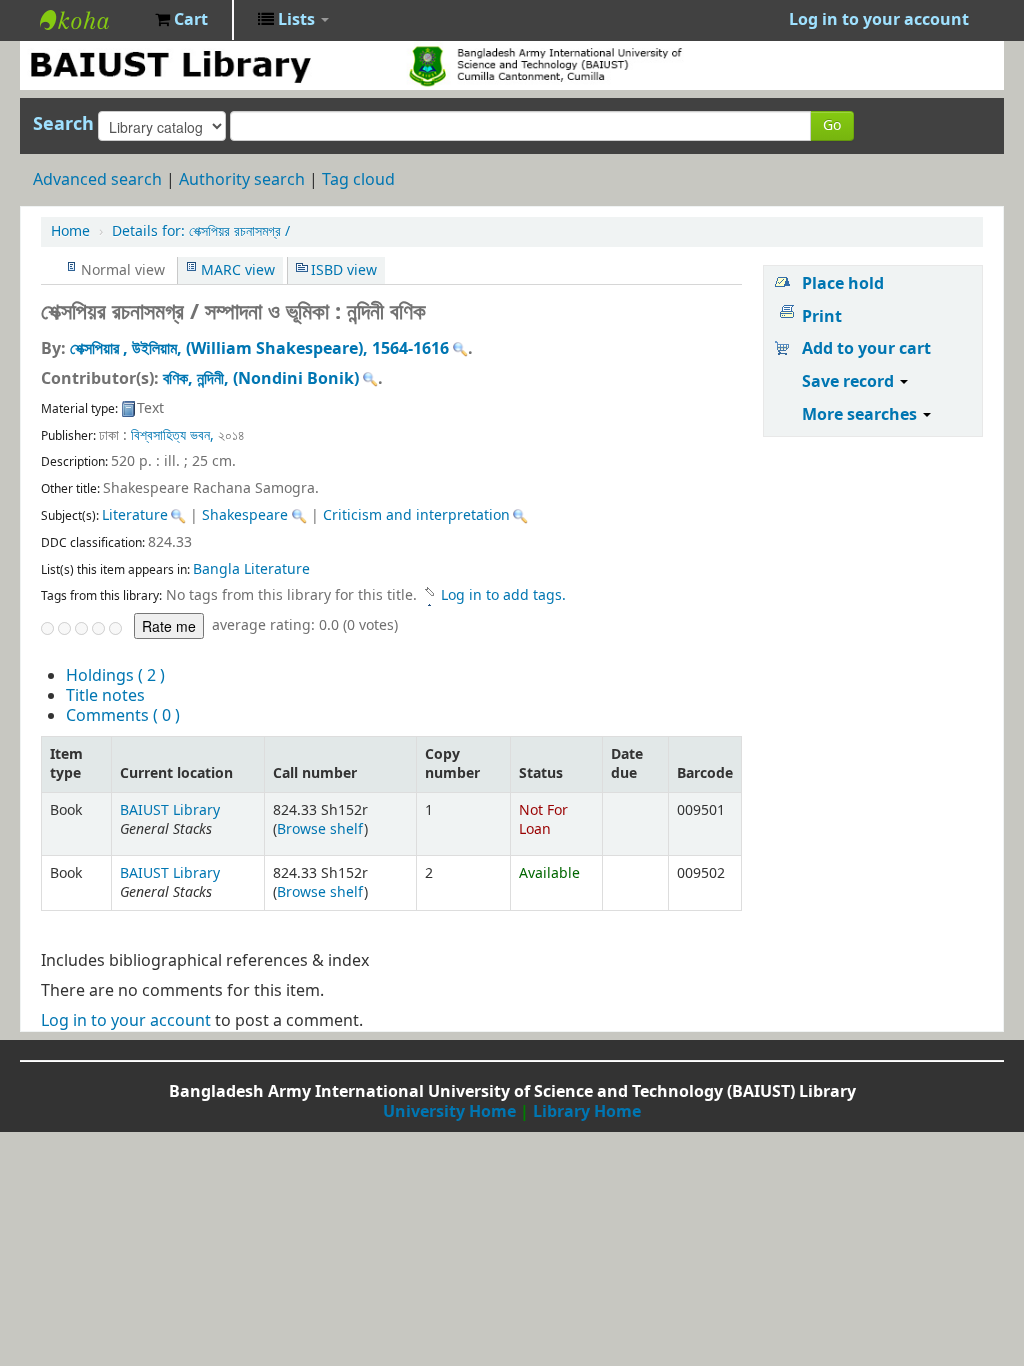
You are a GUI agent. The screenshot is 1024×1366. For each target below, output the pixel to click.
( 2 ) (115, 676)
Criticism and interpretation (416, 515)
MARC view (238, 270)
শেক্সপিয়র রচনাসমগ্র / (201, 231)
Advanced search (97, 180)
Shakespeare (245, 515)
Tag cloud (358, 180)
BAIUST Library (90, 20)
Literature (135, 515)
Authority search (242, 180)
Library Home (587, 1112)
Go (832, 125)
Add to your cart (866, 349)
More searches (861, 415)
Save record (850, 382)
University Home (449, 1112)
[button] (181, 20)
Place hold (843, 284)
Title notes (105, 696)
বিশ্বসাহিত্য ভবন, (172, 435)
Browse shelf (320, 829)
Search (63, 124)
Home (70, 231)
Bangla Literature (251, 569)
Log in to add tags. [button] (503, 595)
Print (822, 317)
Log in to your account (126, 1021)
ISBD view (344, 270)
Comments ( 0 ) (123, 716)
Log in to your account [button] (879, 20)
